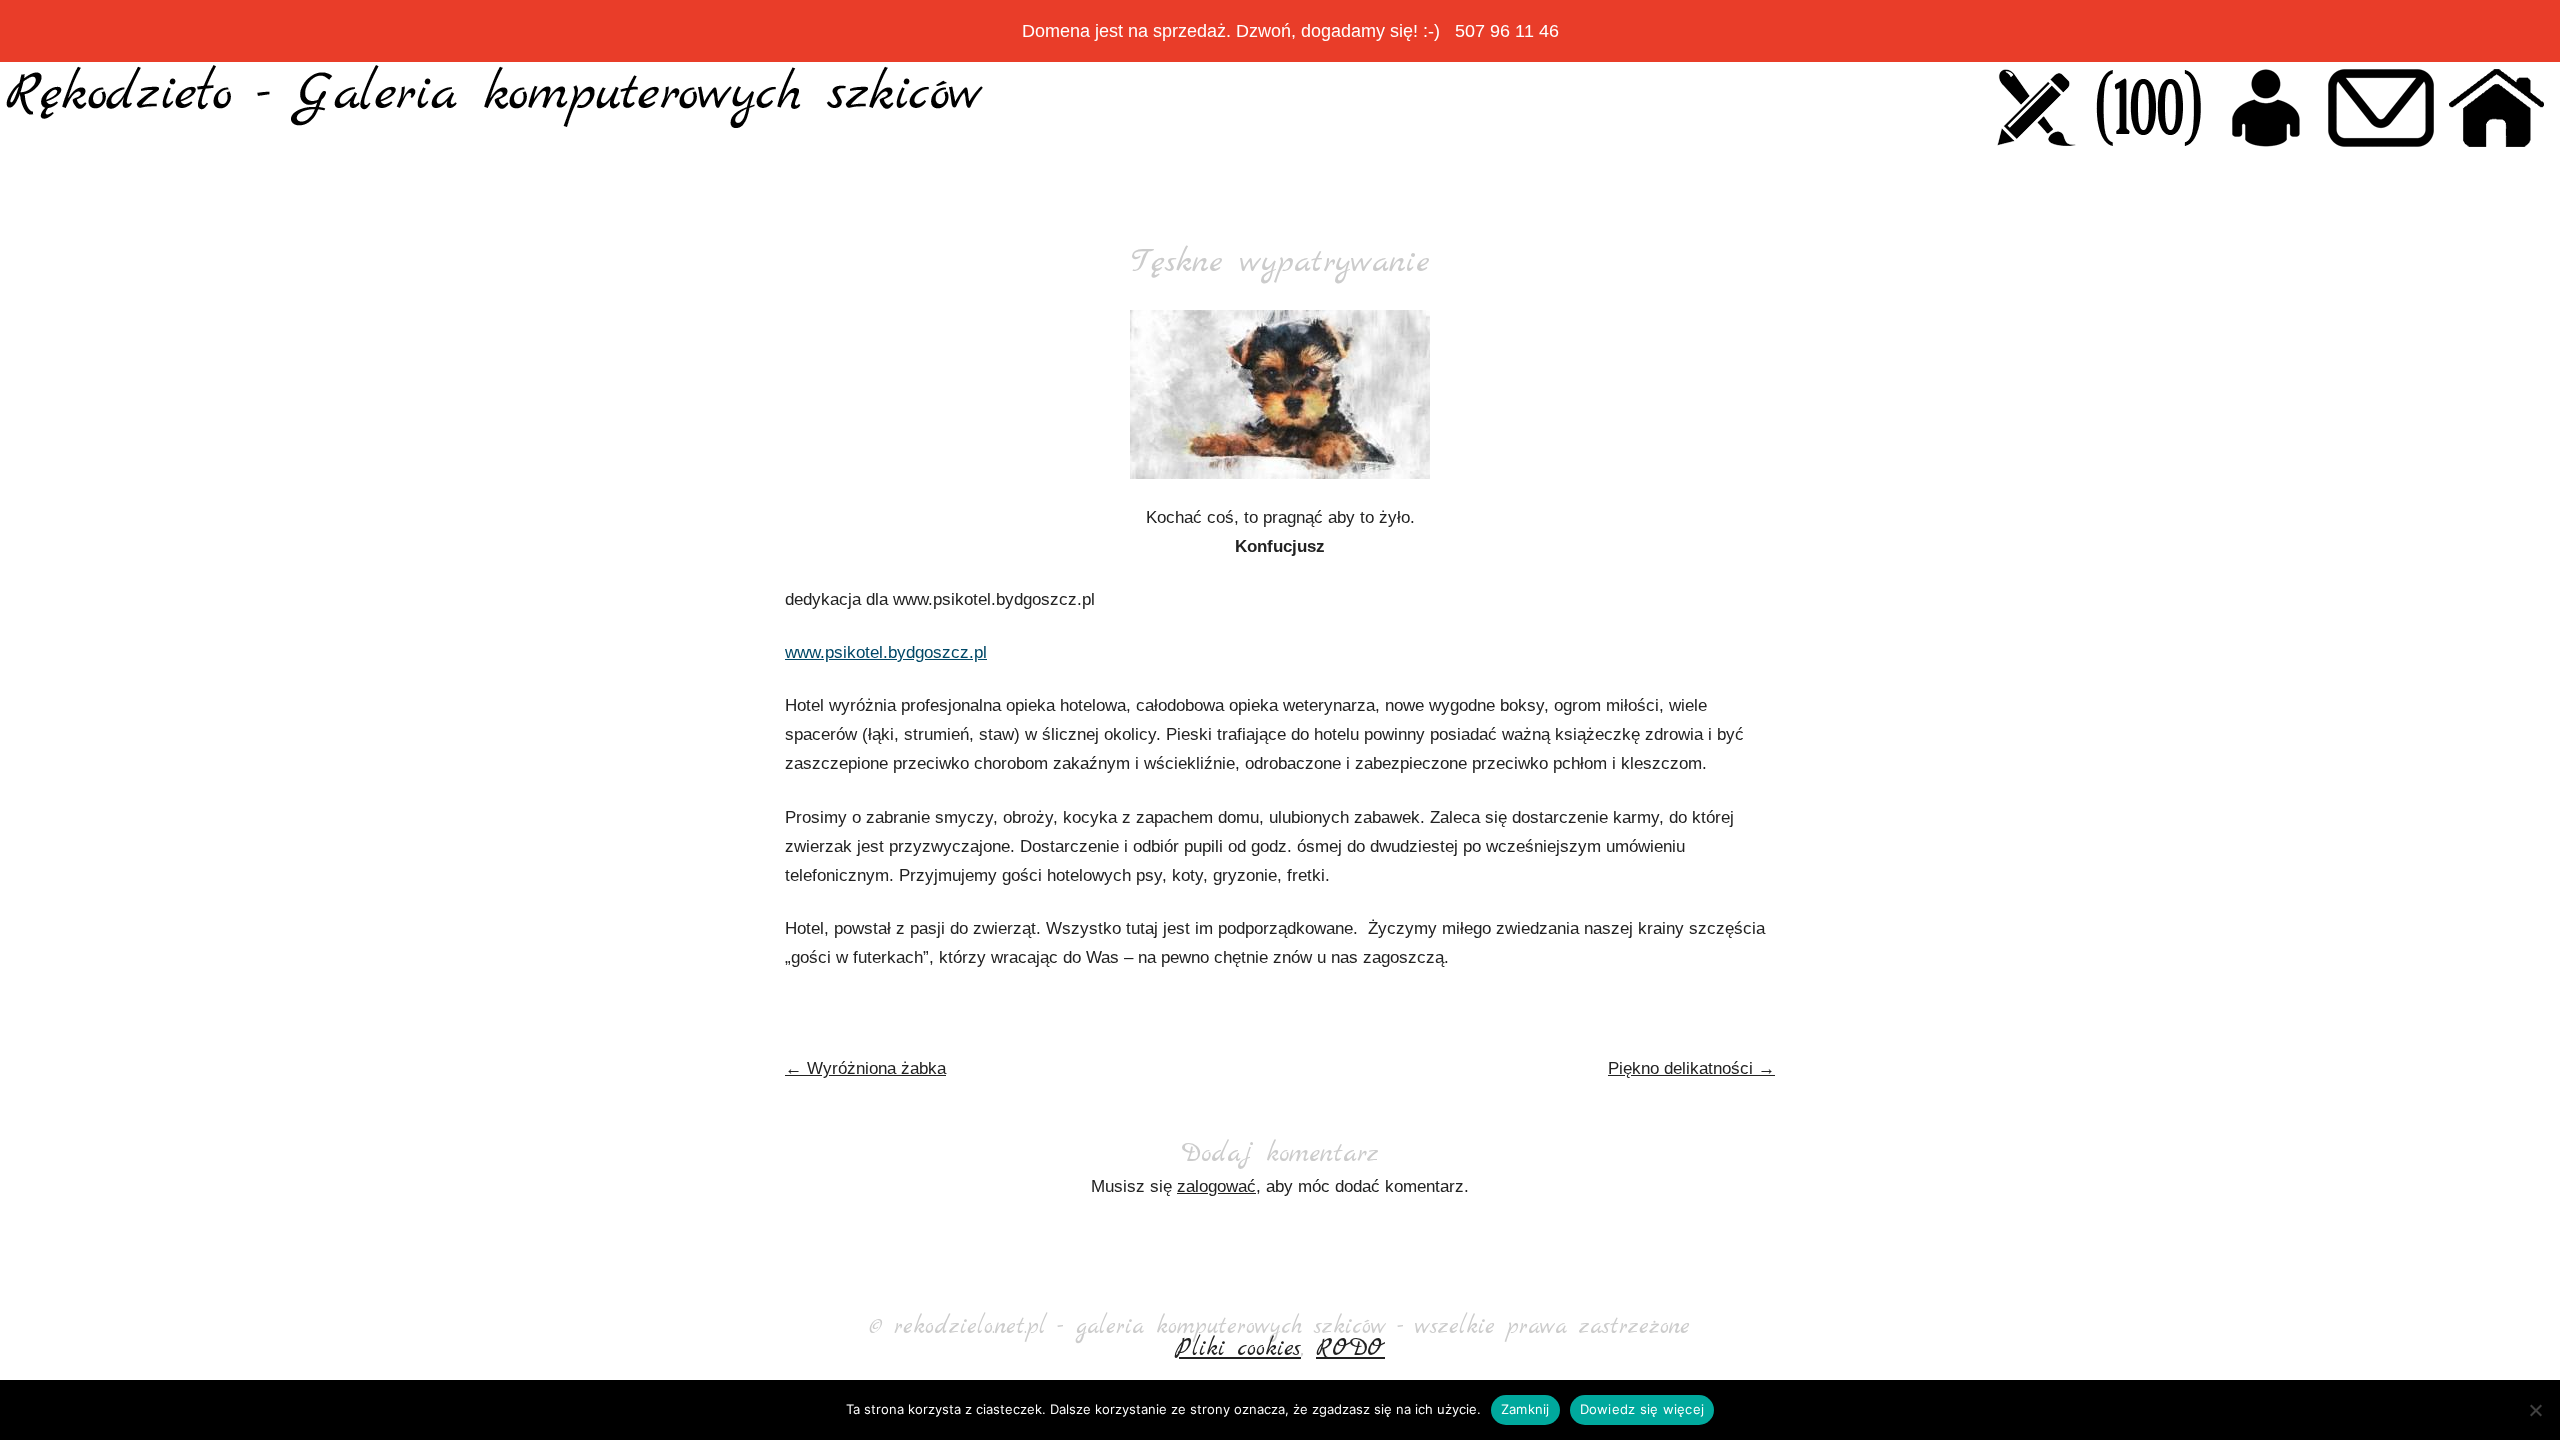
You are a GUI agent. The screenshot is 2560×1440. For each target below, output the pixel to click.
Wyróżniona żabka (865, 1068)
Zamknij (1525, 1409)
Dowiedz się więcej (1642, 1409)
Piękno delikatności (1691, 1068)
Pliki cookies (1238, 1349)
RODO (1350, 1349)
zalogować (1216, 1186)
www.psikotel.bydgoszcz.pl (886, 652)
